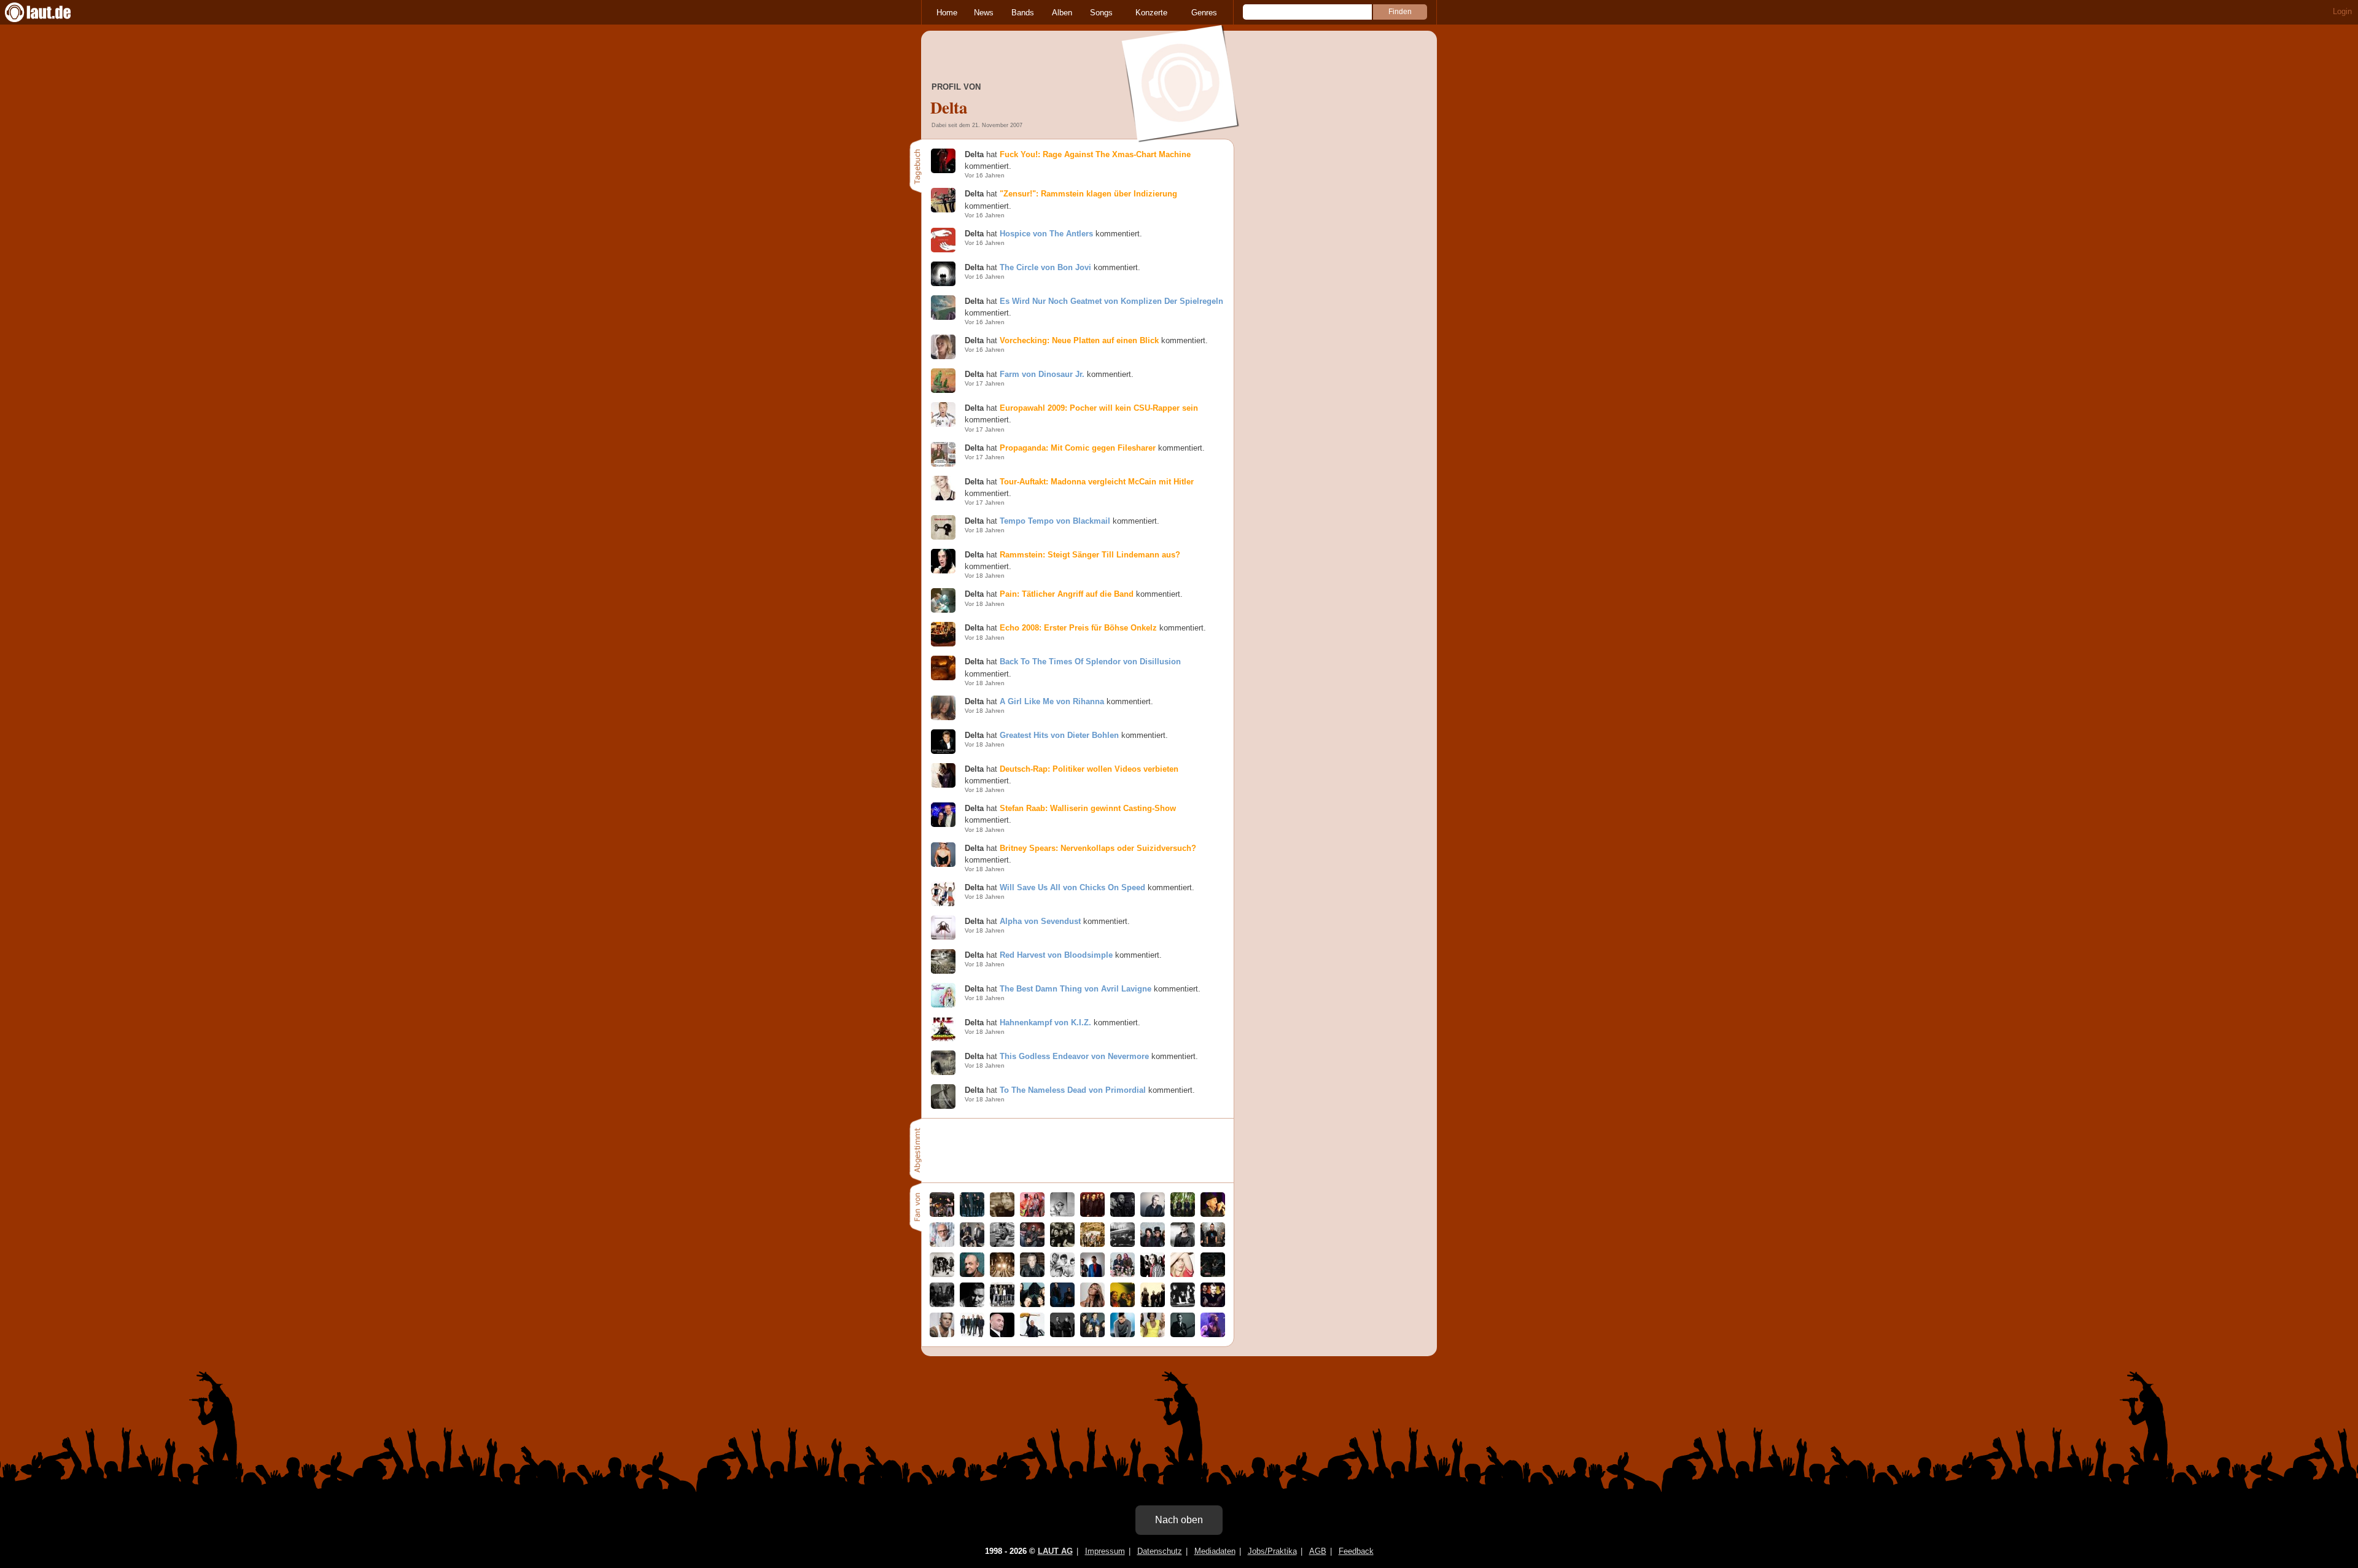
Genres (1204, 13)
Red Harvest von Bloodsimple (1056, 955)
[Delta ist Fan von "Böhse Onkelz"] (942, 1274)
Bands (1023, 13)
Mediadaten (1215, 1551)
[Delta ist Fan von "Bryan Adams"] (1032, 1334)
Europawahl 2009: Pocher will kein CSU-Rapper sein (1099, 408)
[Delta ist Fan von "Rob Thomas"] (1123, 1334)
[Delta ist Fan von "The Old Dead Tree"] (1213, 1274)
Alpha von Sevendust (1040, 921)
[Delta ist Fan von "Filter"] (1032, 1274)
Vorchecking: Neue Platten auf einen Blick (1079, 340)
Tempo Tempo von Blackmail (1055, 521)
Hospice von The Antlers (1046, 234)
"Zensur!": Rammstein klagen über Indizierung (1088, 194)
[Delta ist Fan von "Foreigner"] (1183, 1304)
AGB (1318, 1551)
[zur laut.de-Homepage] (49, 12)
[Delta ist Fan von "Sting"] (1183, 1244)
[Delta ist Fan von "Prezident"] (972, 1304)
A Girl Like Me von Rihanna (1052, 701)
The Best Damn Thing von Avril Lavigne (1076, 989)
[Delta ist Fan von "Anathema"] (1002, 1274)
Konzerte (1151, 13)
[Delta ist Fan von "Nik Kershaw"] (1153, 1214)
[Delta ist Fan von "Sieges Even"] (942, 1214)
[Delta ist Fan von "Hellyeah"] (942, 1304)
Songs (1101, 13)
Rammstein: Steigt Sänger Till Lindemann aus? (1090, 555)
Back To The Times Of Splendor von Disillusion (1090, 662)
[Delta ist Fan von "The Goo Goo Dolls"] (1123, 1274)
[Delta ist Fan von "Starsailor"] (1183, 1214)
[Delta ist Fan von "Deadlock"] (1002, 1304)
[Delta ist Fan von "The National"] (972, 1334)
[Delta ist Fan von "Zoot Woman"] (1092, 1274)
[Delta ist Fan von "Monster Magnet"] (1032, 1244)
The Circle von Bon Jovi (1045, 267)
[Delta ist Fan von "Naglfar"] (1123, 1214)
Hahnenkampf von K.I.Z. (1045, 1023)
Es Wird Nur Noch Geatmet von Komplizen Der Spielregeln (1111, 301)
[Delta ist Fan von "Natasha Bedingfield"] (1183, 1274)
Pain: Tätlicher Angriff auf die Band (1067, 594)
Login (2342, 11)
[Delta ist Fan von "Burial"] (1062, 1214)
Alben (1062, 13)
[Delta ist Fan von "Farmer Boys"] (1092, 1214)
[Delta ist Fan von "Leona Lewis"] (1092, 1304)
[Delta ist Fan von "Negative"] (1153, 1274)
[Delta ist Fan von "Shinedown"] (1062, 1334)
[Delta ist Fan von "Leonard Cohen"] (1213, 1214)
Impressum (1105, 1551)
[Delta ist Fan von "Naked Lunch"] (1092, 1334)
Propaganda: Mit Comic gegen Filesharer (1078, 448)
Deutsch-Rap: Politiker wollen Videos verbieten (1089, 769)
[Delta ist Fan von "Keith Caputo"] (1213, 1334)
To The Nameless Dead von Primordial (1073, 1090)
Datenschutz (1160, 1551)
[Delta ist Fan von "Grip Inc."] (1213, 1304)
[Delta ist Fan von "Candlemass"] (1123, 1244)
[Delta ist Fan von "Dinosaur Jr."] (1092, 1244)
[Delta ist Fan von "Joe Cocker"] (972, 1274)
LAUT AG (1055, 1551)
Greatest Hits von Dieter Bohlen (1059, 735)
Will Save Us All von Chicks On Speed (1072, 887)
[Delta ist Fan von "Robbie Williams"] (942, 1334)
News (984, 13)
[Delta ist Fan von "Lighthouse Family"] (1062, 1304)
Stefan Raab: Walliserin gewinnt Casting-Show (1088, 808)
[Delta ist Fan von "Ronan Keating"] (1183, 1334)
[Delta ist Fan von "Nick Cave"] (1002, 1244)
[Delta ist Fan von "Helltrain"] (1062, 1244)
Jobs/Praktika (1272, 1551)
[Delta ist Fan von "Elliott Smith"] (1002, 1214)
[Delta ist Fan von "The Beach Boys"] (1062, 1274)
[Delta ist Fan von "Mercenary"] (1153, 1304)
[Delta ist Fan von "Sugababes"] (1153, 1334)
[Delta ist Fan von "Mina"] (1032, 1304)
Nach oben (1179, 1520)
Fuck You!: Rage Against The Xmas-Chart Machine (1095, 154)
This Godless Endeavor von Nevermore (1074, 1056)
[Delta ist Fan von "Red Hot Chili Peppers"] (1032, 1214)
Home (947, 13)
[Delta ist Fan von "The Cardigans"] (972, 1244)
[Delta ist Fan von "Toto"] (1153, 1244)
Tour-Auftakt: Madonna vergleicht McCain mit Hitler (1097, 482)
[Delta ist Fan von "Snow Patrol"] (972, 1214)
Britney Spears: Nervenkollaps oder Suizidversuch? (1098, 848)
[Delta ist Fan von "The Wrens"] (1123, 1304)
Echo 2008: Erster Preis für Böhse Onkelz (1078, 628)
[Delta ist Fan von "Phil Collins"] (1002, 1334)
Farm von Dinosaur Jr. (1042, 374)
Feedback (1356, 1551)
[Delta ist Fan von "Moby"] (942, 1244)
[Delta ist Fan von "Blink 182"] (1213, 1244)
